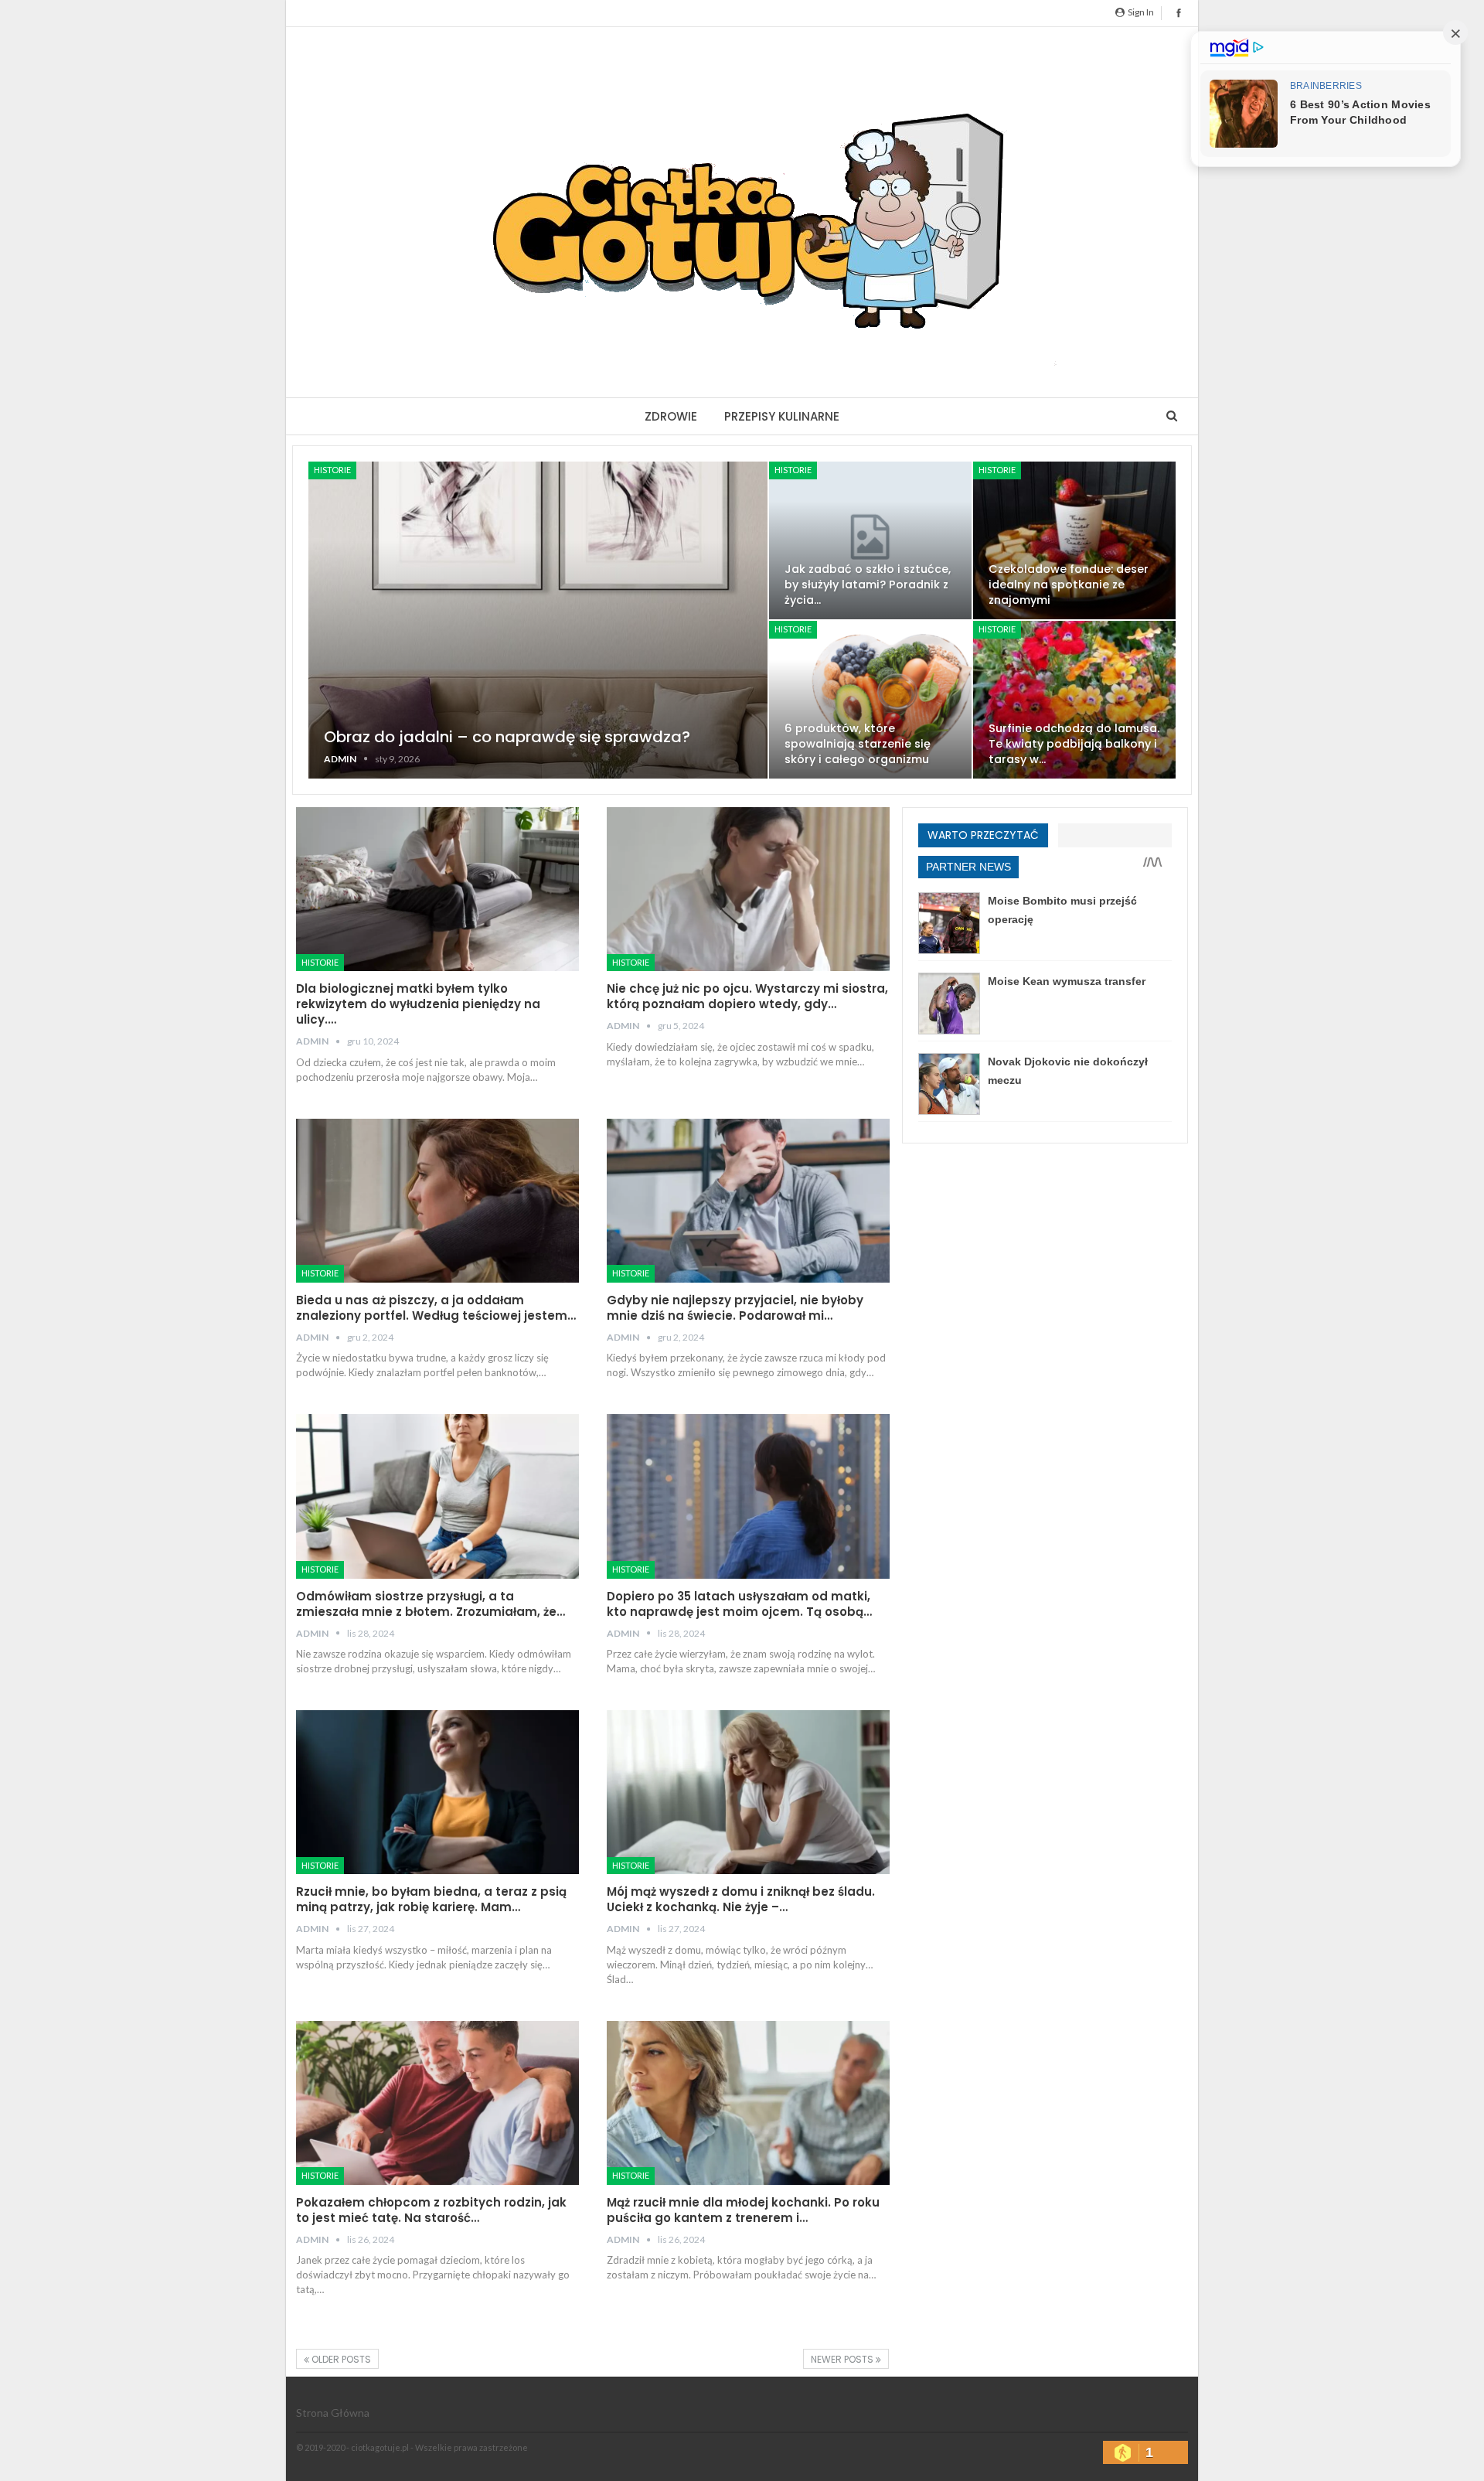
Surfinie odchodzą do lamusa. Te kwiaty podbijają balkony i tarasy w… (1074, 744)
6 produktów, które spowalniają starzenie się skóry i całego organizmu (858, 744)
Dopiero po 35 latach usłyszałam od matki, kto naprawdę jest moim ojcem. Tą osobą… (739, 1604)
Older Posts (340, 2359)
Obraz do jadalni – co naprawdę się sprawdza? (507, 737)
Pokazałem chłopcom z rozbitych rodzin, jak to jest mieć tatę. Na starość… (431, 2210)
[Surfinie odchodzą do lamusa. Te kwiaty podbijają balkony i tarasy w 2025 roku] (1074, 700)
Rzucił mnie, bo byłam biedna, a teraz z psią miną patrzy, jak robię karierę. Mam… (431, 1899)
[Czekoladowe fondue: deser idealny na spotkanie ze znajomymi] (1074, 540)
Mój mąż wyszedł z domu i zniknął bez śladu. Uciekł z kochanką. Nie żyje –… (741, 1899)
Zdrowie (671, 416)
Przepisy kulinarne (782, 416)
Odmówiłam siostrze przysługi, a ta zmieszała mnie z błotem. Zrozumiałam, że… (431, 1604)
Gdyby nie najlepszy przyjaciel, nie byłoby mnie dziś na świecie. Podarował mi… (735, 1308)
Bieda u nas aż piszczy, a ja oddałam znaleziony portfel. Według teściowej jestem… (436, 1308)
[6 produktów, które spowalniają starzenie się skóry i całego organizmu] (870, 700)
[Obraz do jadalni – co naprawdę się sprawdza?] (538, 620)
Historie (332, 470)
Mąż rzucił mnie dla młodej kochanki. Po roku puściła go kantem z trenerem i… (743, 2210)
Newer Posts (843, 2359)
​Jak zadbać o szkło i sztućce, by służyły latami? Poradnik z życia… (868, 584)
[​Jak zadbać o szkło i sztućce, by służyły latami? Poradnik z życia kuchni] (870, 540)
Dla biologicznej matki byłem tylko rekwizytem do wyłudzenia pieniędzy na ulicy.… (418, 1004)
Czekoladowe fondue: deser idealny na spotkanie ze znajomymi (1069, 584)
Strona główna (333, 2413)
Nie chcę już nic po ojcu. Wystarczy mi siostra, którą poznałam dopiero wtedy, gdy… (747, 996)
